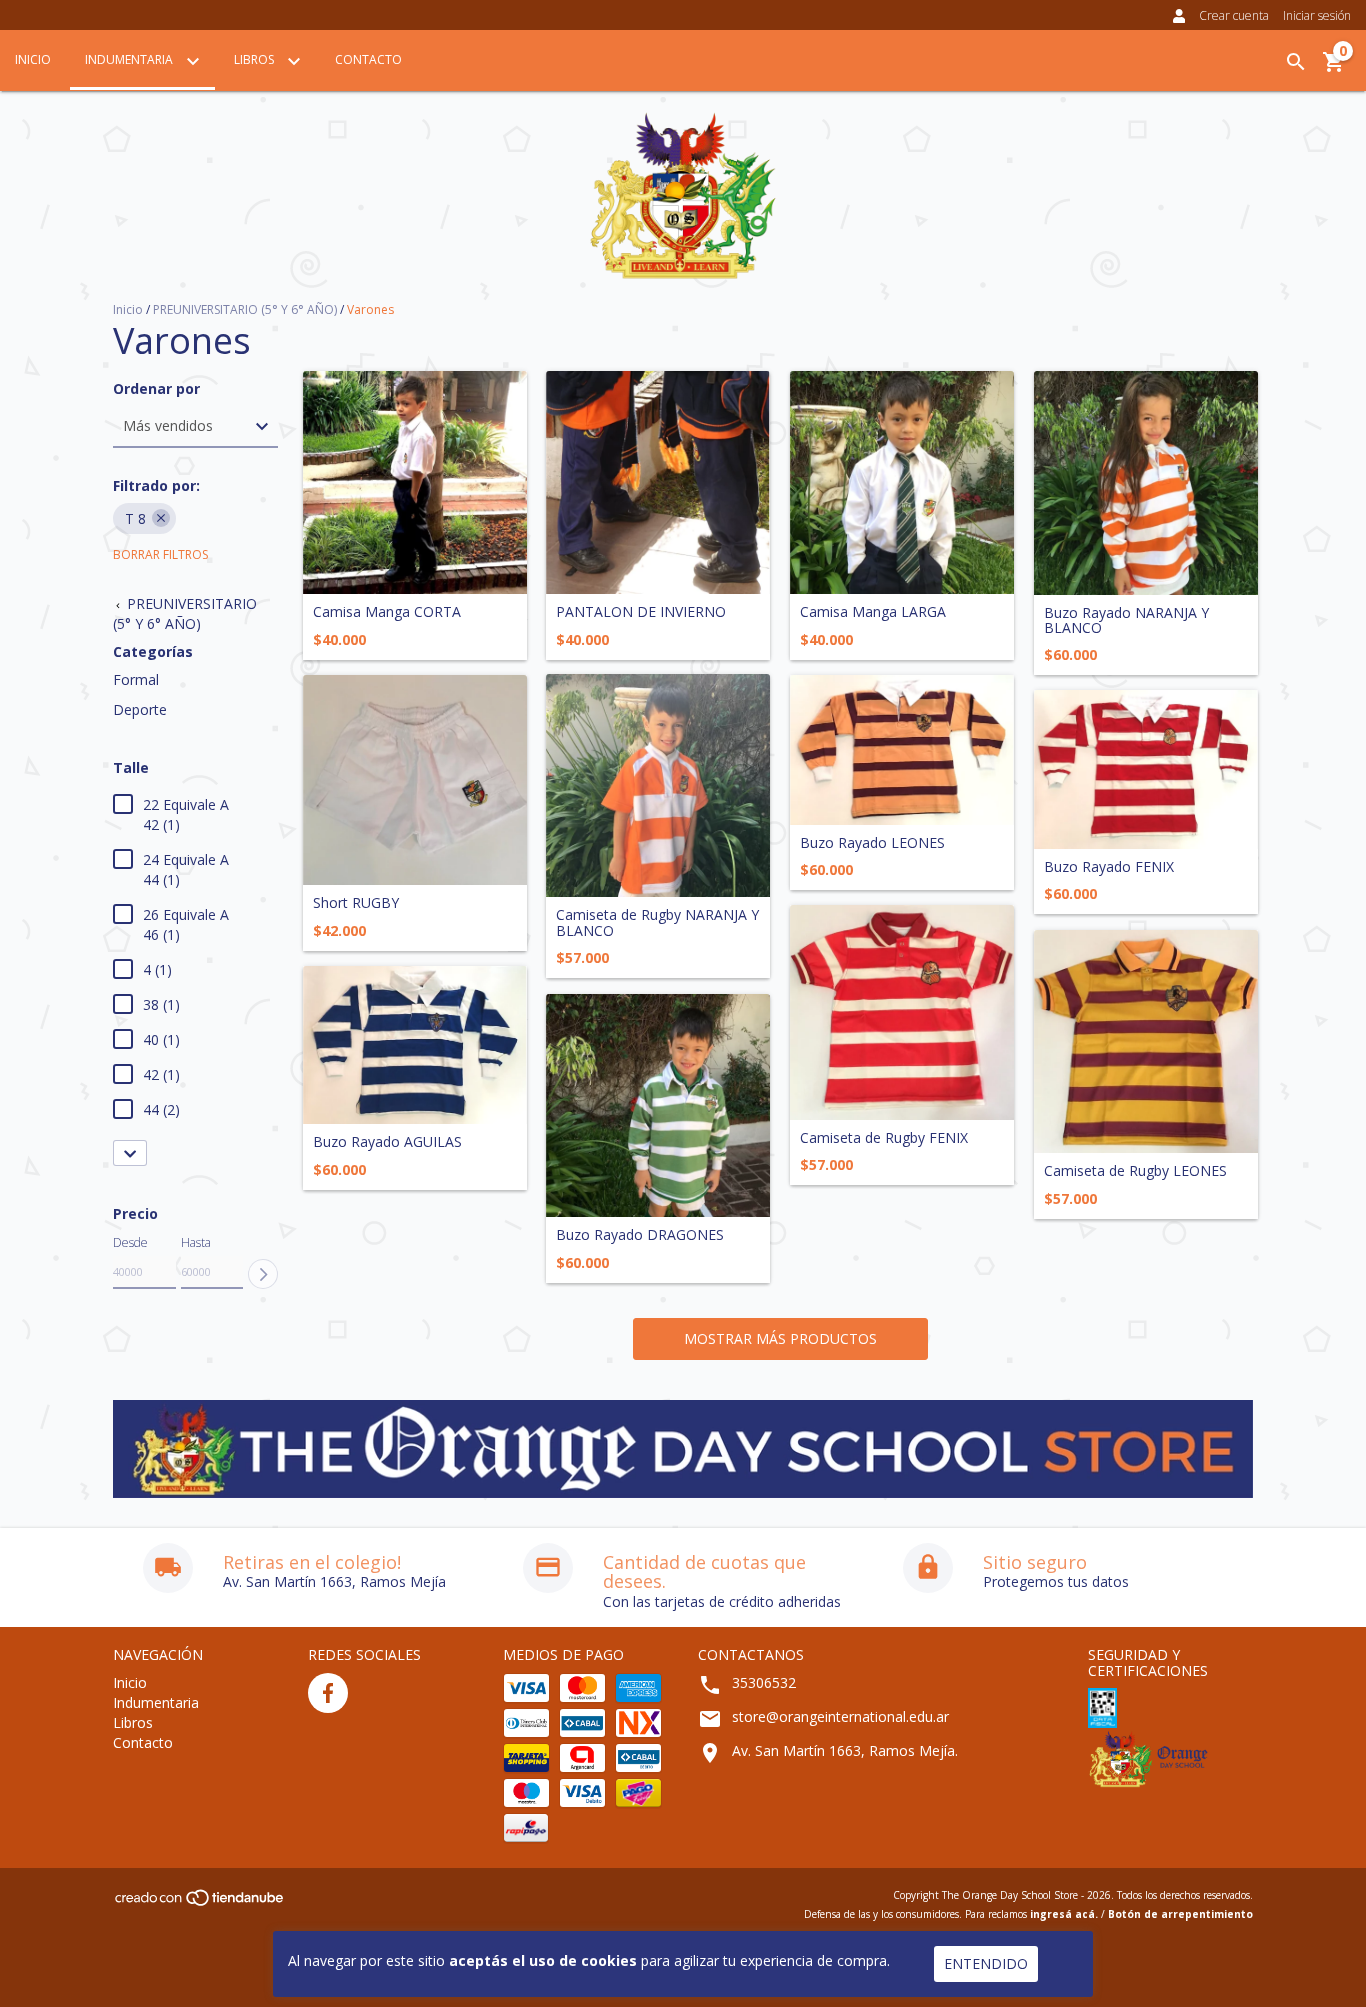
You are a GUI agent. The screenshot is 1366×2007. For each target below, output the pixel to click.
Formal (136, 679)
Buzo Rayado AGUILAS (387, 1141)
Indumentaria (130, 59)
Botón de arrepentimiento (1180, 1914)
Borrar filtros (160, 554)
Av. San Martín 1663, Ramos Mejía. (845, 1750)
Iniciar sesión (1317, 15)
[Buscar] (1296, 62)
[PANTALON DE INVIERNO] (658, 483)
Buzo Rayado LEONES (872, 842)
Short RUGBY (356, 902)
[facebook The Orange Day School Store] (328, 1693)
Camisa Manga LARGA (873, 611)
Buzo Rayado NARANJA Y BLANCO (1126, 620)
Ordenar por (156, 388)
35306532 (764, 1682)
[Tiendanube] (200, 1903)
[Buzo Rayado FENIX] (1146, 769)
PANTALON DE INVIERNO (641, 611)
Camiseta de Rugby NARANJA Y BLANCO (657, 922)
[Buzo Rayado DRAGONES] (658, 1106)
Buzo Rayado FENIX (1109, 866)
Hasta (196, 1242)
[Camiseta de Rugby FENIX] (902, 1012)
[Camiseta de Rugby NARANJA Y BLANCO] (658, 786)
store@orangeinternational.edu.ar (840, 1716)
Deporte (140, 709)
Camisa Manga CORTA (387, 611)
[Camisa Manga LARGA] (902, 483)
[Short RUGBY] (415, 780)
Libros (255, 59)
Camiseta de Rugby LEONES (1135, 1170)
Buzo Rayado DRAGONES (640, 1234)
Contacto (368, 59)
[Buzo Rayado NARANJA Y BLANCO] (1146, 483)
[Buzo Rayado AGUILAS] (415, 1045)
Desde (130, 1242)
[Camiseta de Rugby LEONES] (1146, 1042)
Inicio (33, 59)
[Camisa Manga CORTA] (415, 483)
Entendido (986, 1963)
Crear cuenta (1234, 15)
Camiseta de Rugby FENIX (884, 1137)
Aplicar (263, 1274)
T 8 (135, 518)
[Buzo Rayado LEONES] (902, 750)
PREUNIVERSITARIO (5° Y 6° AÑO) (245, 309)
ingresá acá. (1064, 1914)
